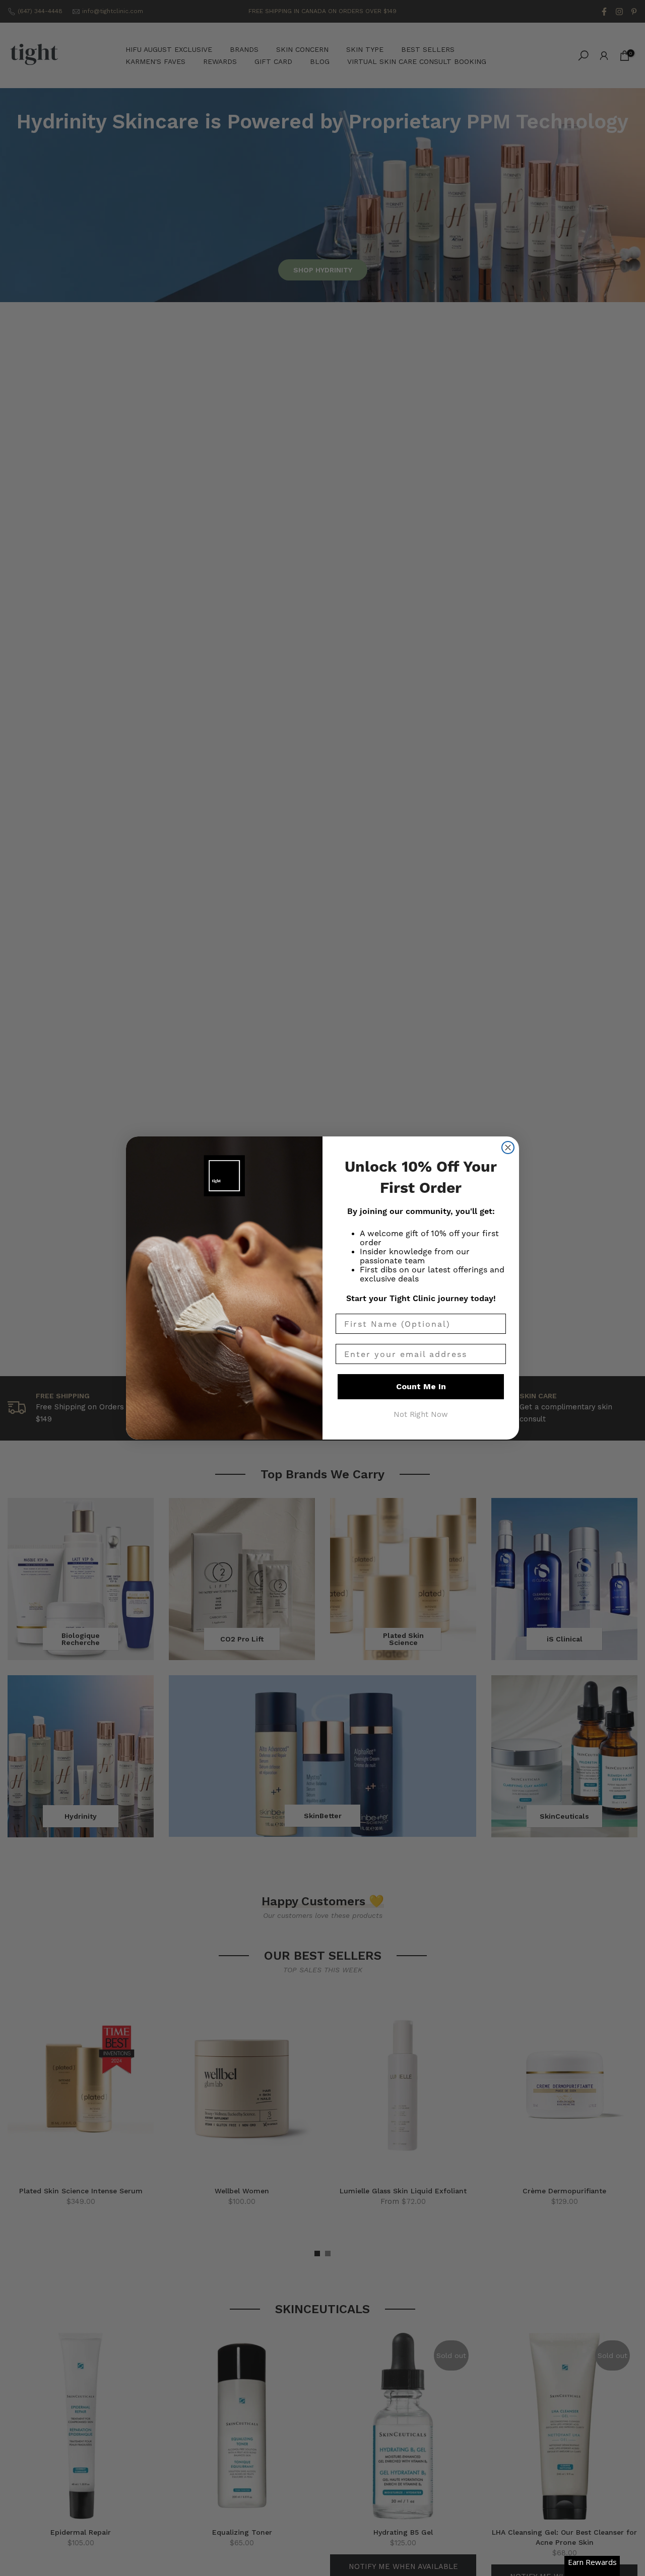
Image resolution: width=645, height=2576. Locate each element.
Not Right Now (421, 1414)
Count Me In (421, 1386)
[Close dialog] (508, 1148)
